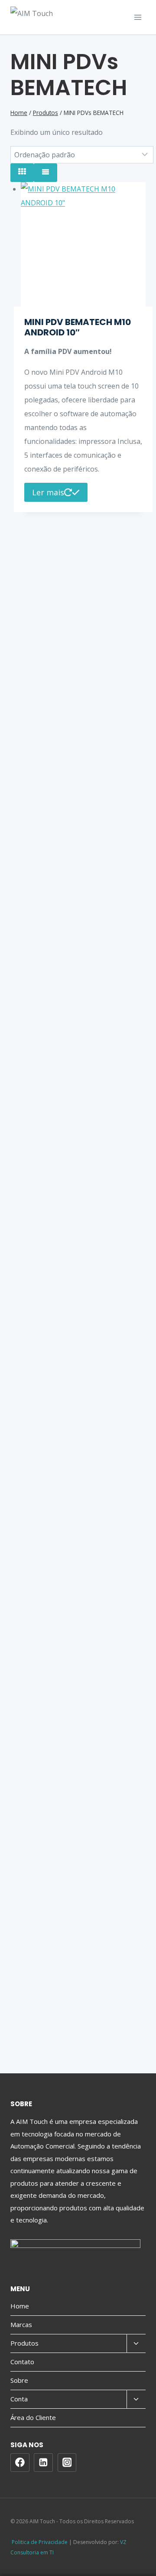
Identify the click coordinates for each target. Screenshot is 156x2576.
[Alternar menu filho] (136, 2344)
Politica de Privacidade (39, 2542)
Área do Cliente (33, 2417)
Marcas (21, 2324)
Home (20, 2306)
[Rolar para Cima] (149, 2561)
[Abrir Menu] (138, 17)
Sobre (19, 2380)
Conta (19, 2399)
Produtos (24, 2343)
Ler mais (48, 492)
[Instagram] (67, 2463)
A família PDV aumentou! (68, 351)
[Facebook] (20, 2463)
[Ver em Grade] (22, 173)
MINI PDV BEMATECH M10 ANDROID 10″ (78, 327)
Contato (22, 2362)
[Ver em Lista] (45, 173)
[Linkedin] (43, 2463)
